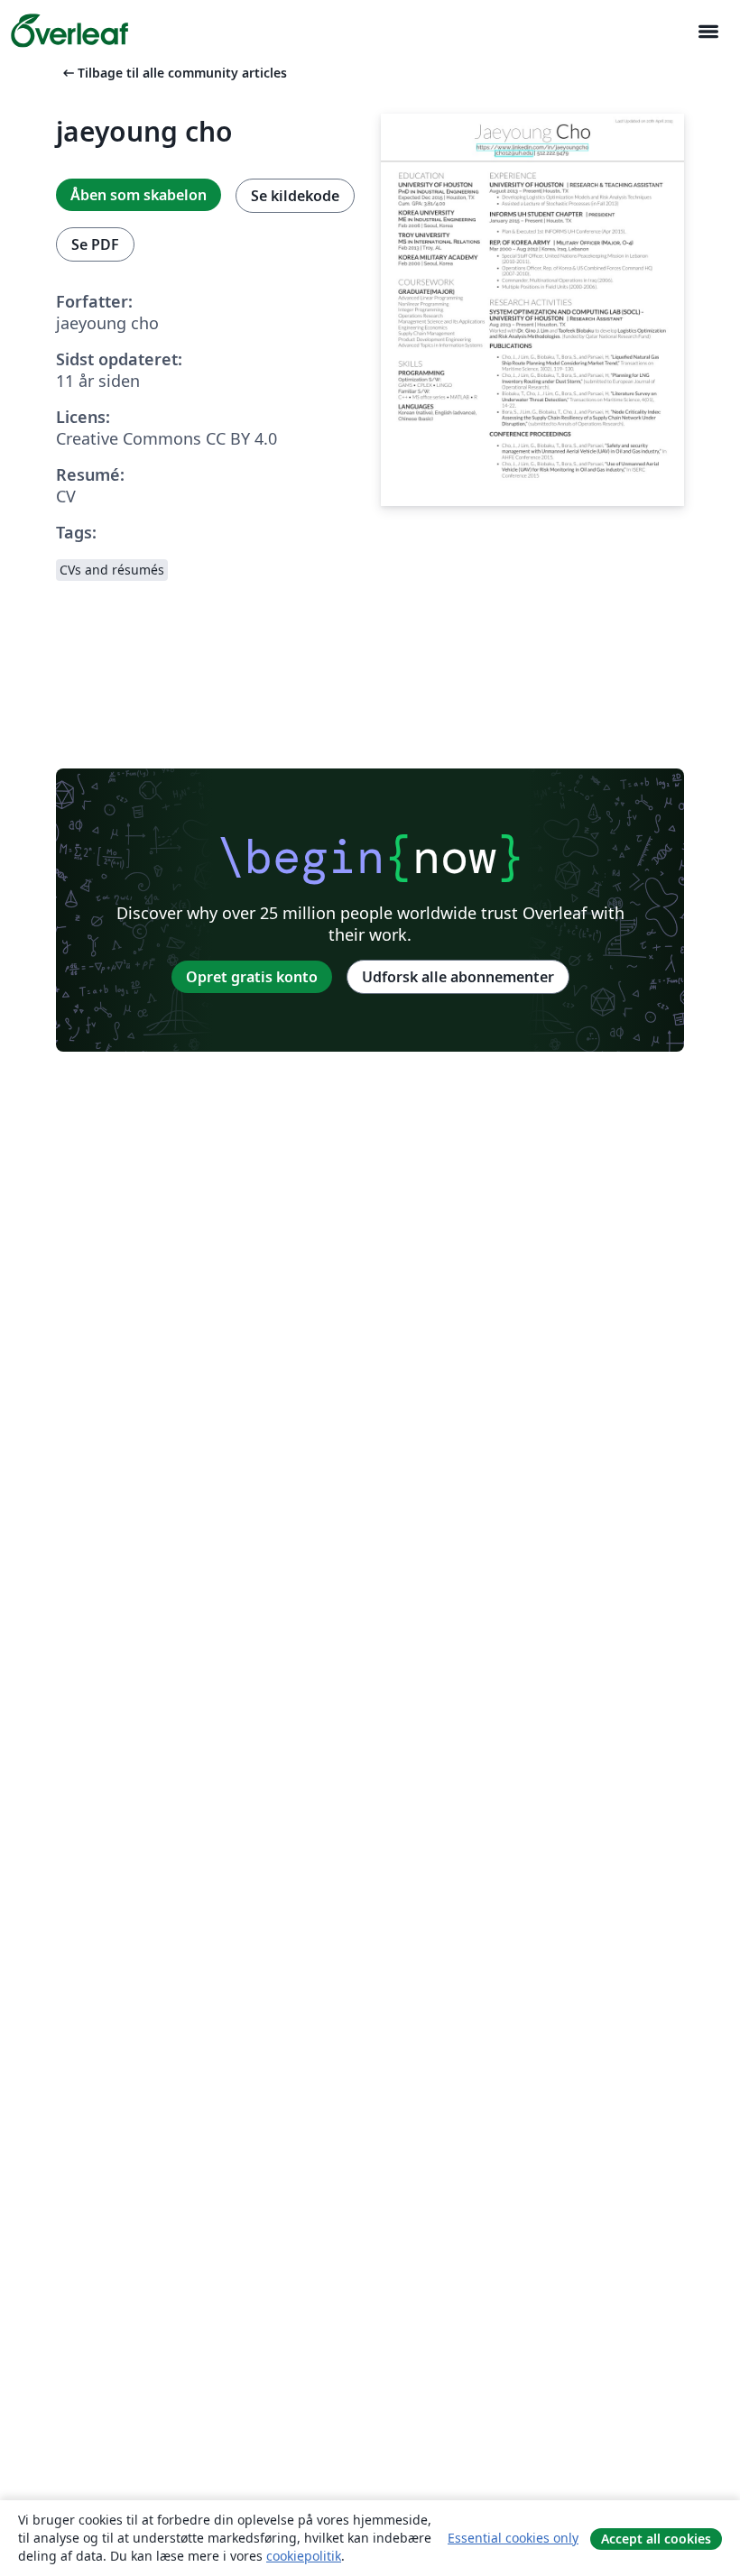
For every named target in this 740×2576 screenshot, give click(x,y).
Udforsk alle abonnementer (458, 977)
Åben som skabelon (139, 195)
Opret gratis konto (252, 977)
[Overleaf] (69, 31)
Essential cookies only (513, 2538)
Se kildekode (295, 196)
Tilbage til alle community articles (173, 73)
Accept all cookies (656, 2539)
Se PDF (95, 244)
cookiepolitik (304, 2556)
